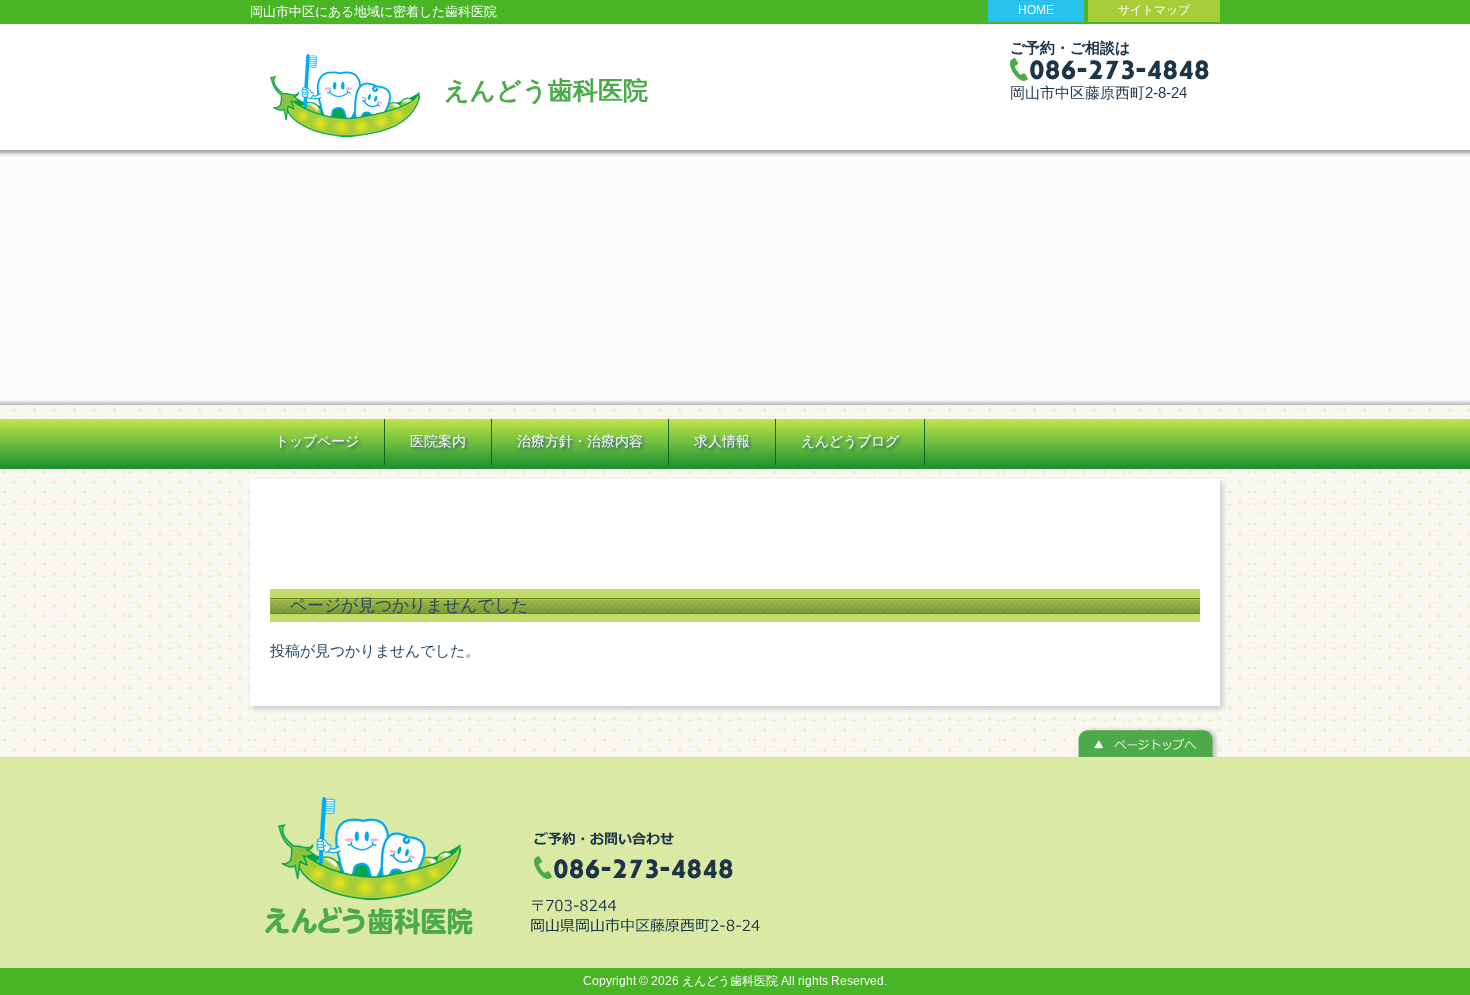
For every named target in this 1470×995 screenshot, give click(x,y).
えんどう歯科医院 (546, 90)
